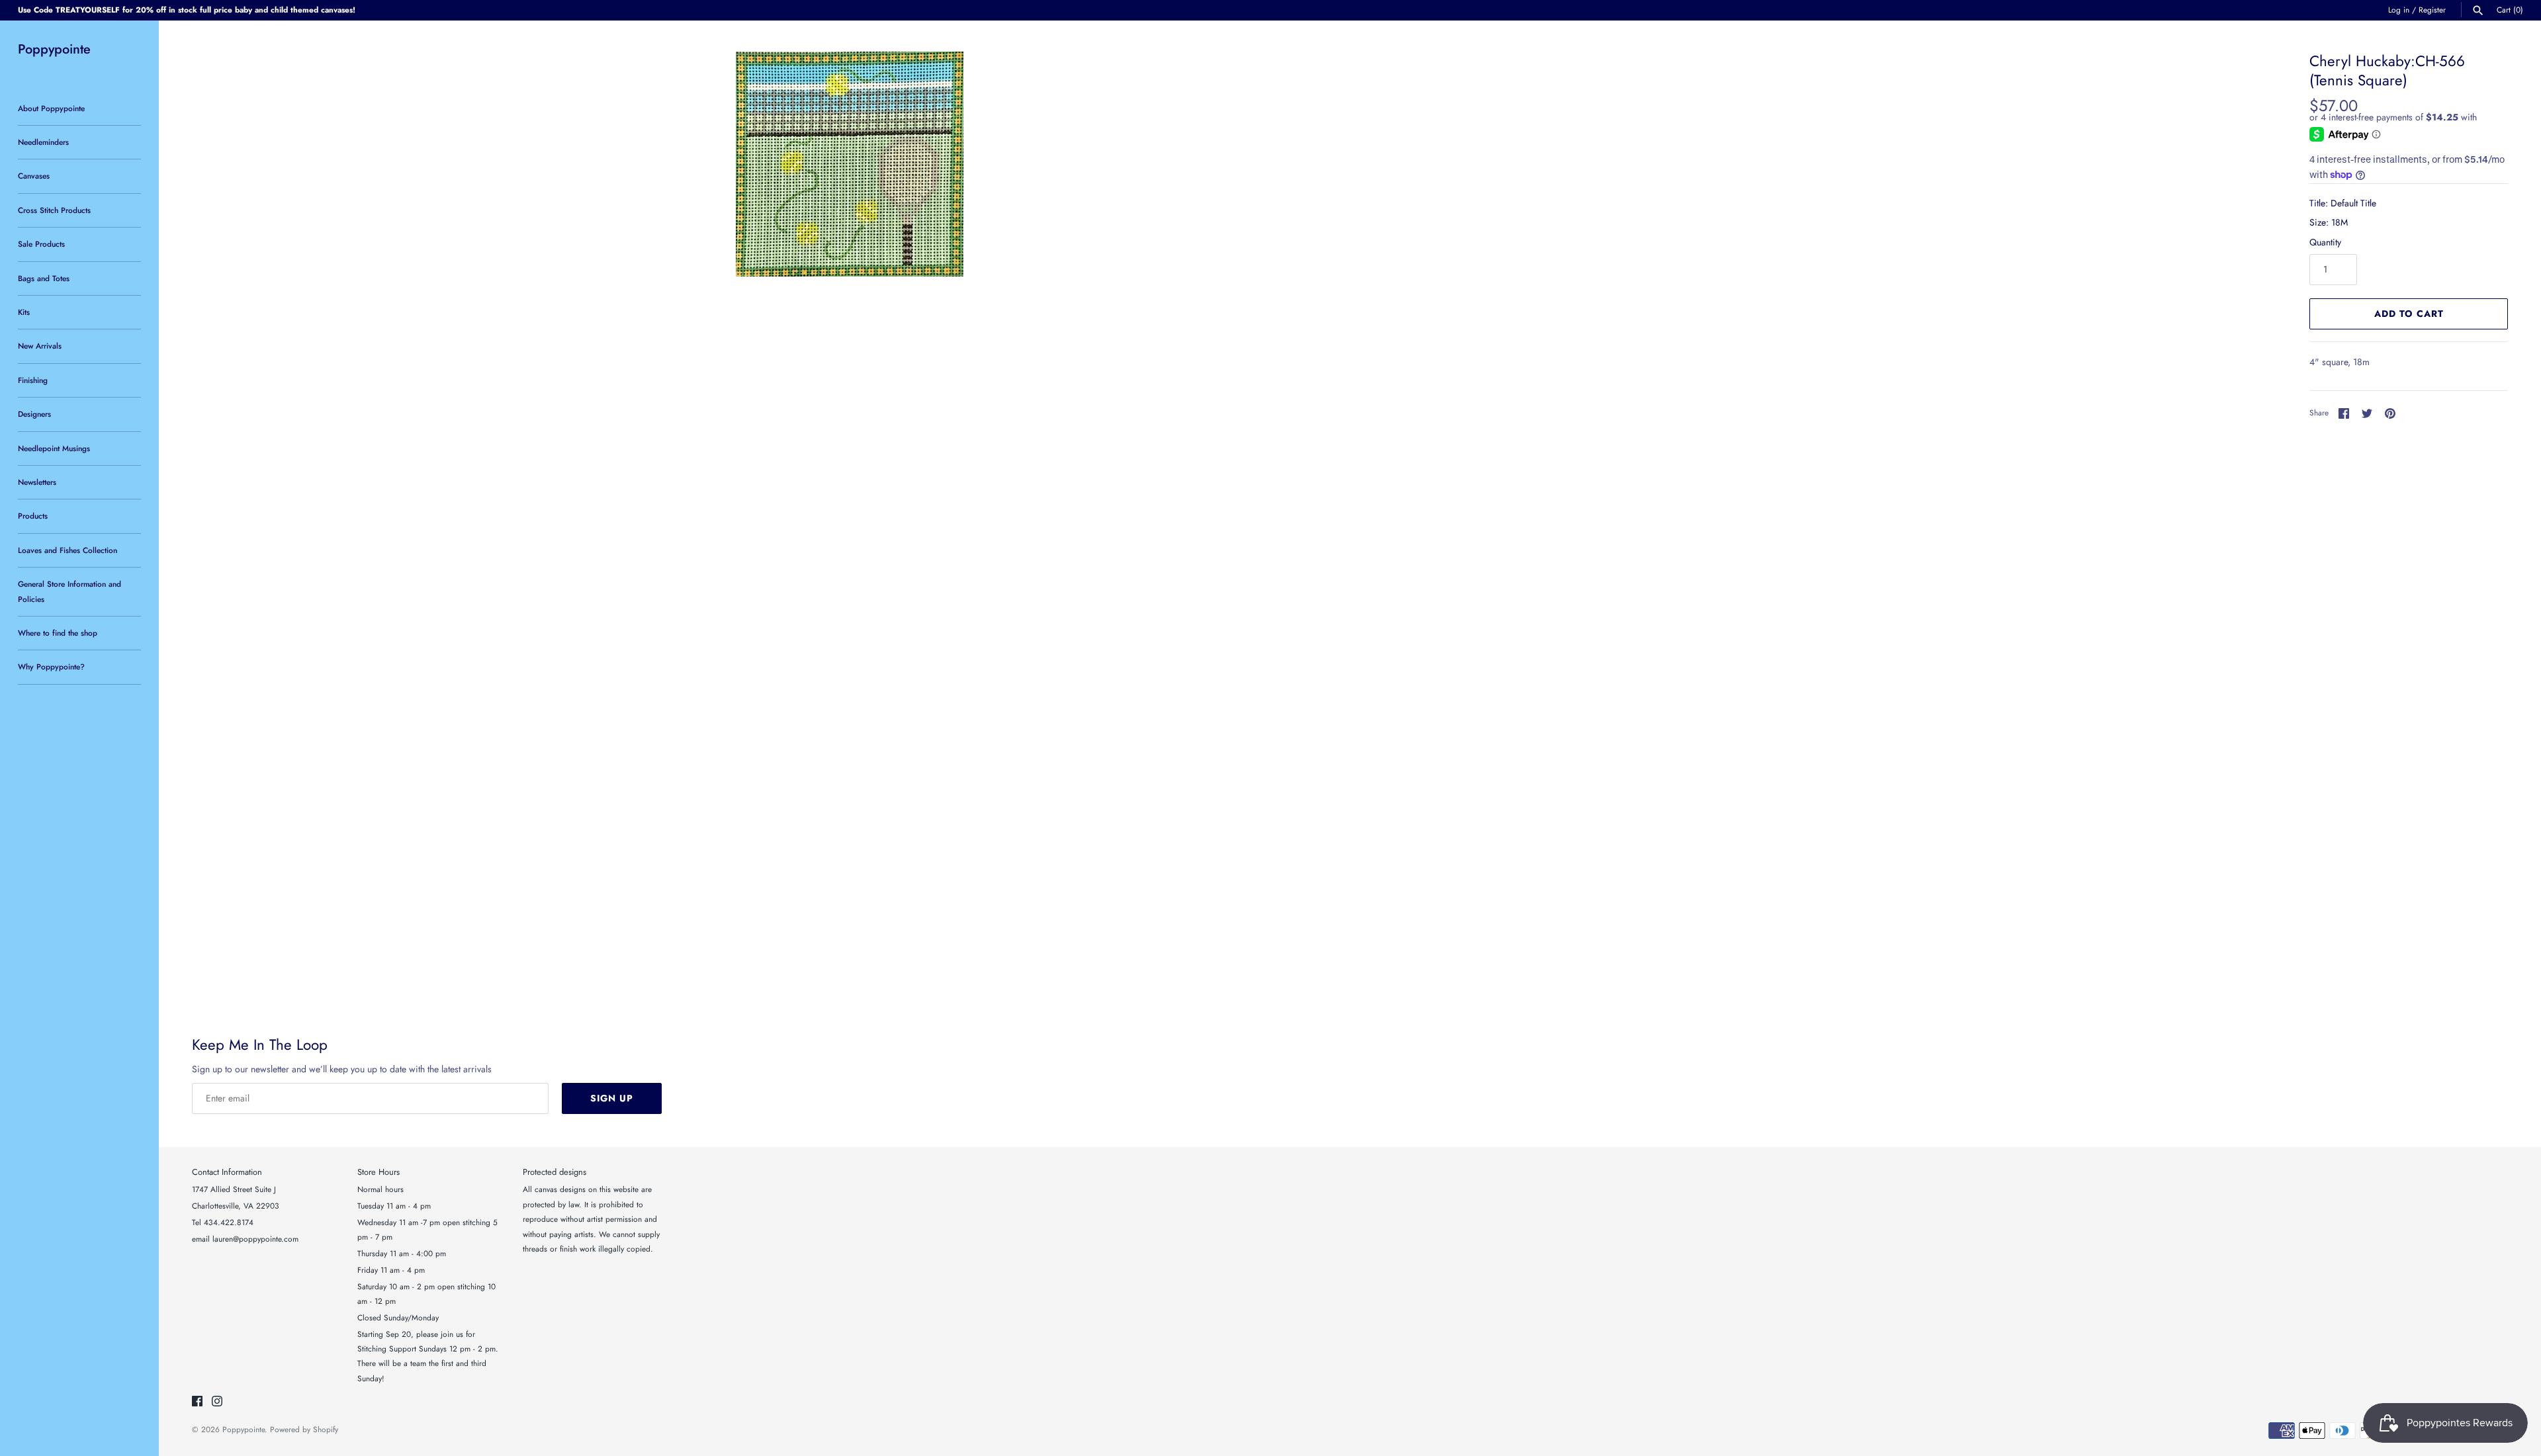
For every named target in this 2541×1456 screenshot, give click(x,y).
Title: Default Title (2343, 203)
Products (33, 516)
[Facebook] (197, 1402)
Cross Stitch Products (54, 210)
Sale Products (41, 244)
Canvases (34, 176)
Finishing (33, 380)
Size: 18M (2329, 222)
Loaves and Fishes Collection (67, 550)
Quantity (2325, 242)
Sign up (612, 1098)
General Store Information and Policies (69, 591)
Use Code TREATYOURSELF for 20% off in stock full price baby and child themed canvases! (187, 10)
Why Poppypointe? (51, 666)
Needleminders (43, 142)
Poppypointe (244, 1429)
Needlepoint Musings (54, 448)
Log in (2399, 10)
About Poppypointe (51, 108)
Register (2432, 10)
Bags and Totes (44, 278)
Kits (24, 312)
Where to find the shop (58, 633)
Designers (34, 414)
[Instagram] (217, 1402)
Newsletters (37, 482)
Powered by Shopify (304, 1429)
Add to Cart (2409, 314)
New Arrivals (40, 346)
